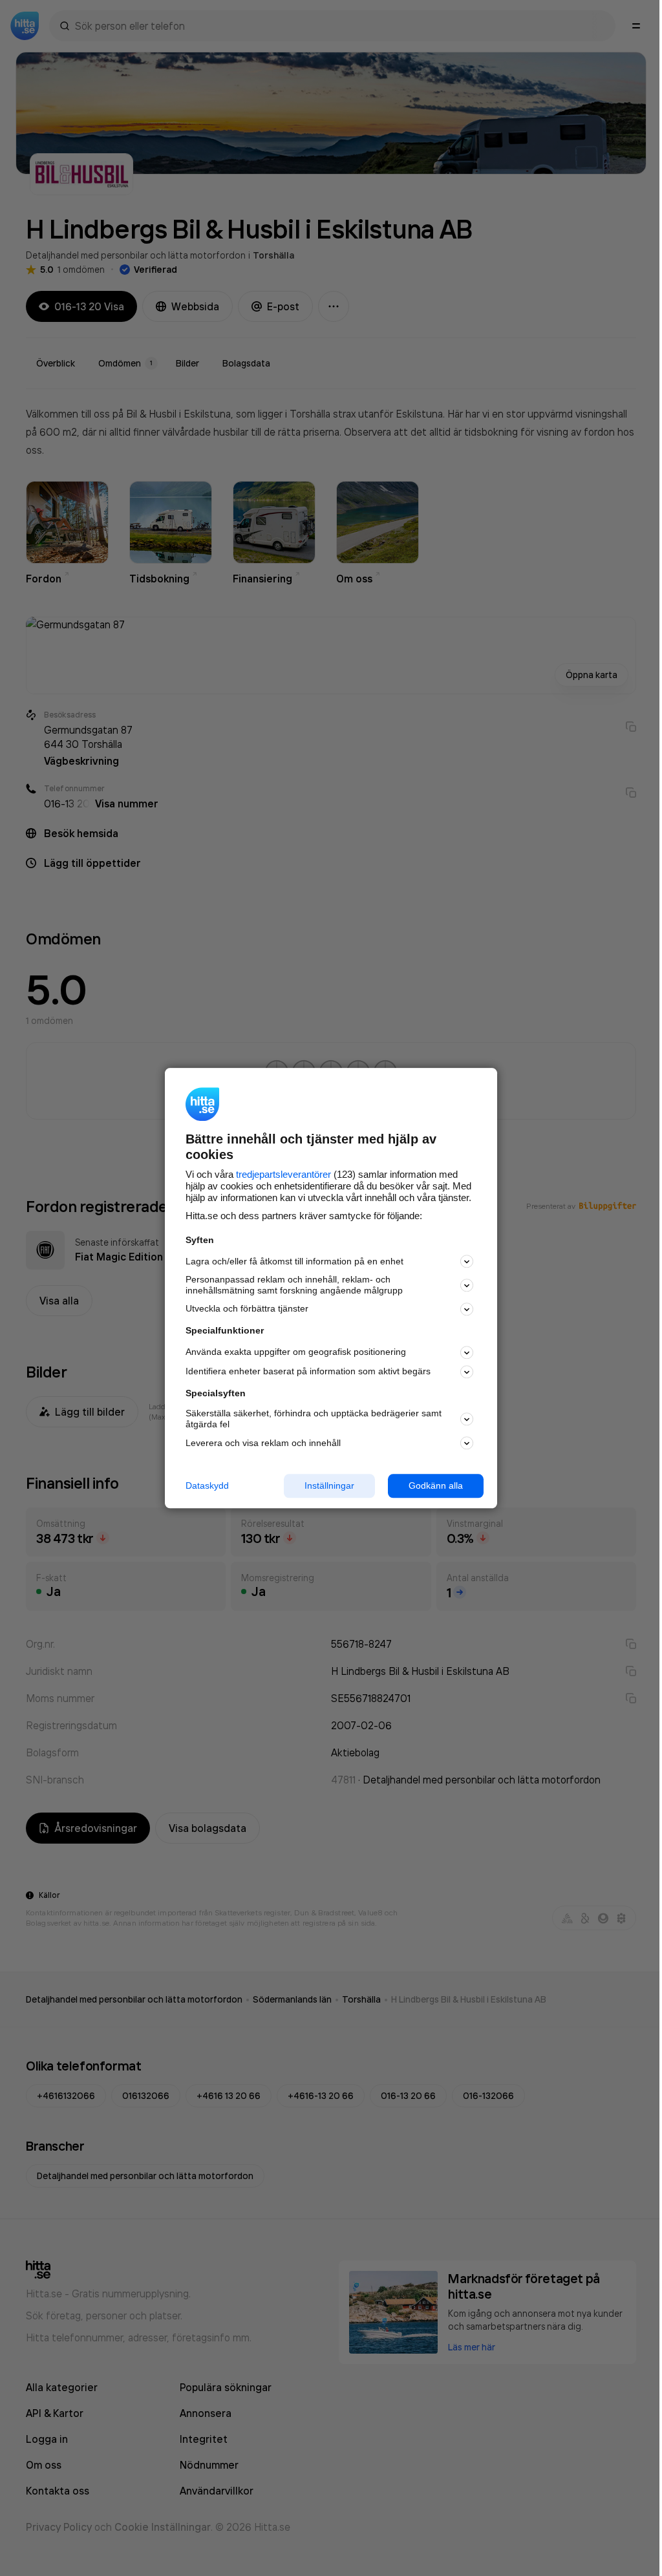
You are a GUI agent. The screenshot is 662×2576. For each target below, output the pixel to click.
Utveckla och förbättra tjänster (247, 1309)
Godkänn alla (436, 1485)
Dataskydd (207, 1485)
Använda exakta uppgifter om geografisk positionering (296, 1352)
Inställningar (329, 1485)
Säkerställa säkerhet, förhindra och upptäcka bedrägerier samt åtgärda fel (314, 1419)
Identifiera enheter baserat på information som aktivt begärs (308, 1372)
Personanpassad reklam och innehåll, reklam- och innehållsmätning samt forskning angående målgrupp (294, 1285)
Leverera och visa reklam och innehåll (263, 1443)
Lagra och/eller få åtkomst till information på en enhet (294, 1261)
